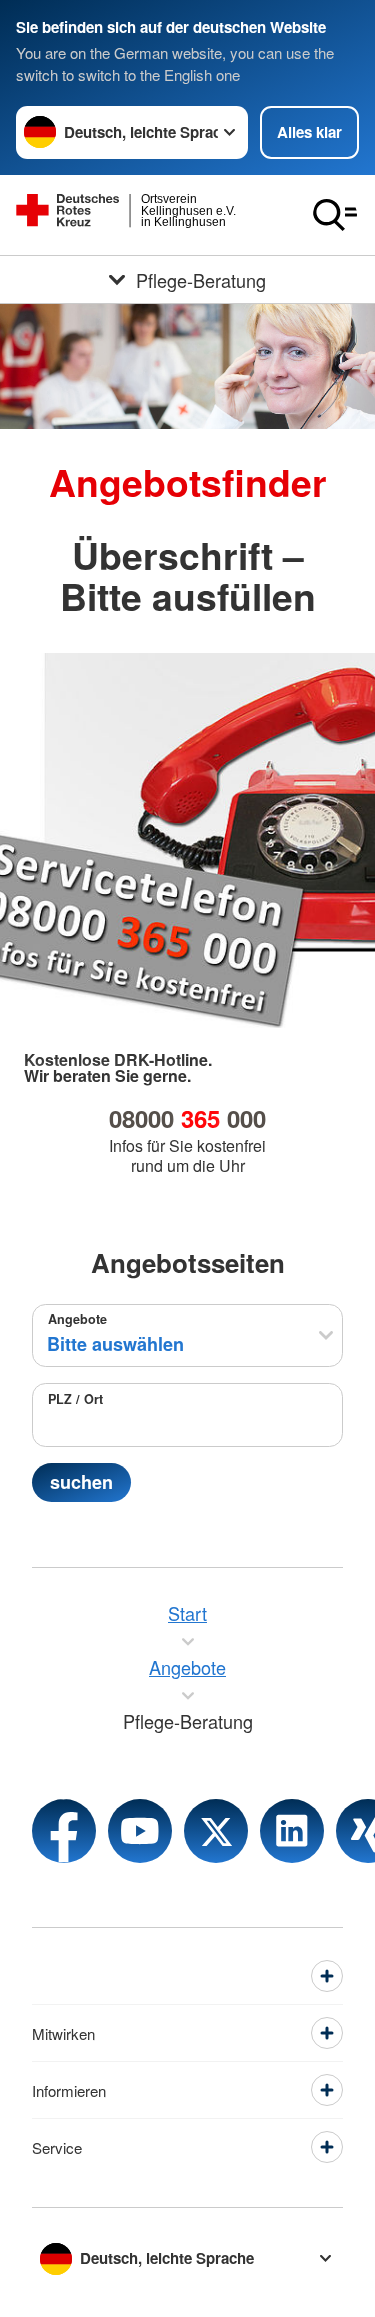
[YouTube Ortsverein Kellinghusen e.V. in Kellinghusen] (140, 1831)
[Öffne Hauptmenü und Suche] (335, 215)
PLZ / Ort (75, 1399)
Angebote (77, 1319)
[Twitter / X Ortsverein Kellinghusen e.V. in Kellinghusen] (216, 1831)
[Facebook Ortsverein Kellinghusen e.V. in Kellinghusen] (64, 1831)
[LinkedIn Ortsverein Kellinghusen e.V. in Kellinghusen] (292, 1831)
